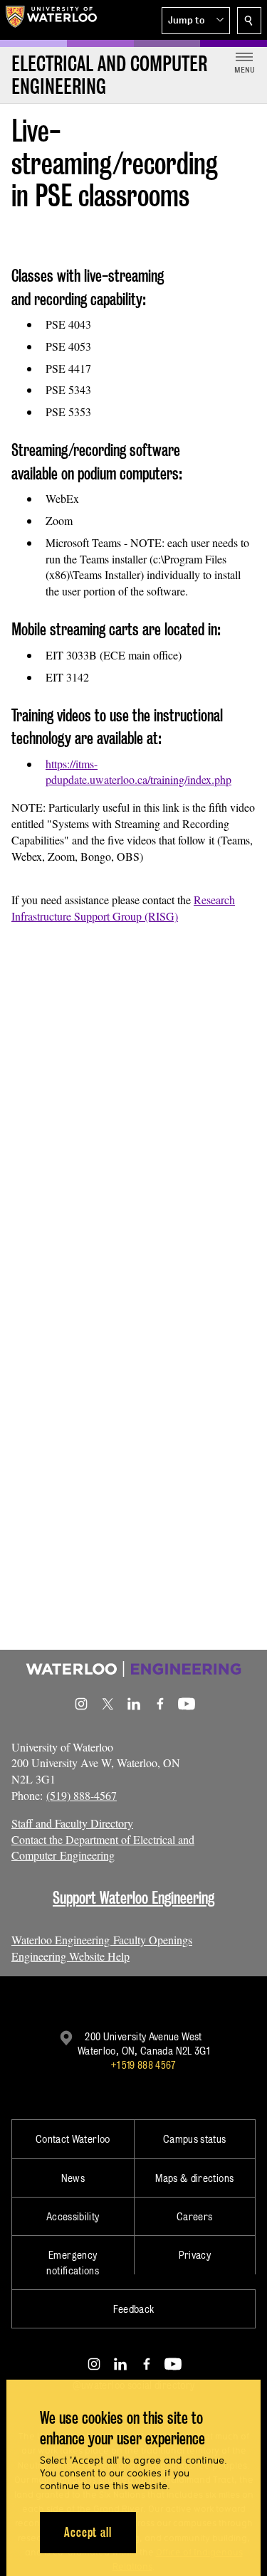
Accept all (88, 2532)
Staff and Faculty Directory (72, 1823)
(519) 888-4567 (82, 1795)
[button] (196, 21)
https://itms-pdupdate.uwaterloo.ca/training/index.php (138, 772)
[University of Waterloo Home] (51, 20)
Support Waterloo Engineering (133, 1898)
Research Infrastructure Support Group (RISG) (123, 908)
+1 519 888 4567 (143, 2065)
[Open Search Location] (249, 21)
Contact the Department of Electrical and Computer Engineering (103, 1848)
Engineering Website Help (70, 1956)
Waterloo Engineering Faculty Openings (102, 1940)
